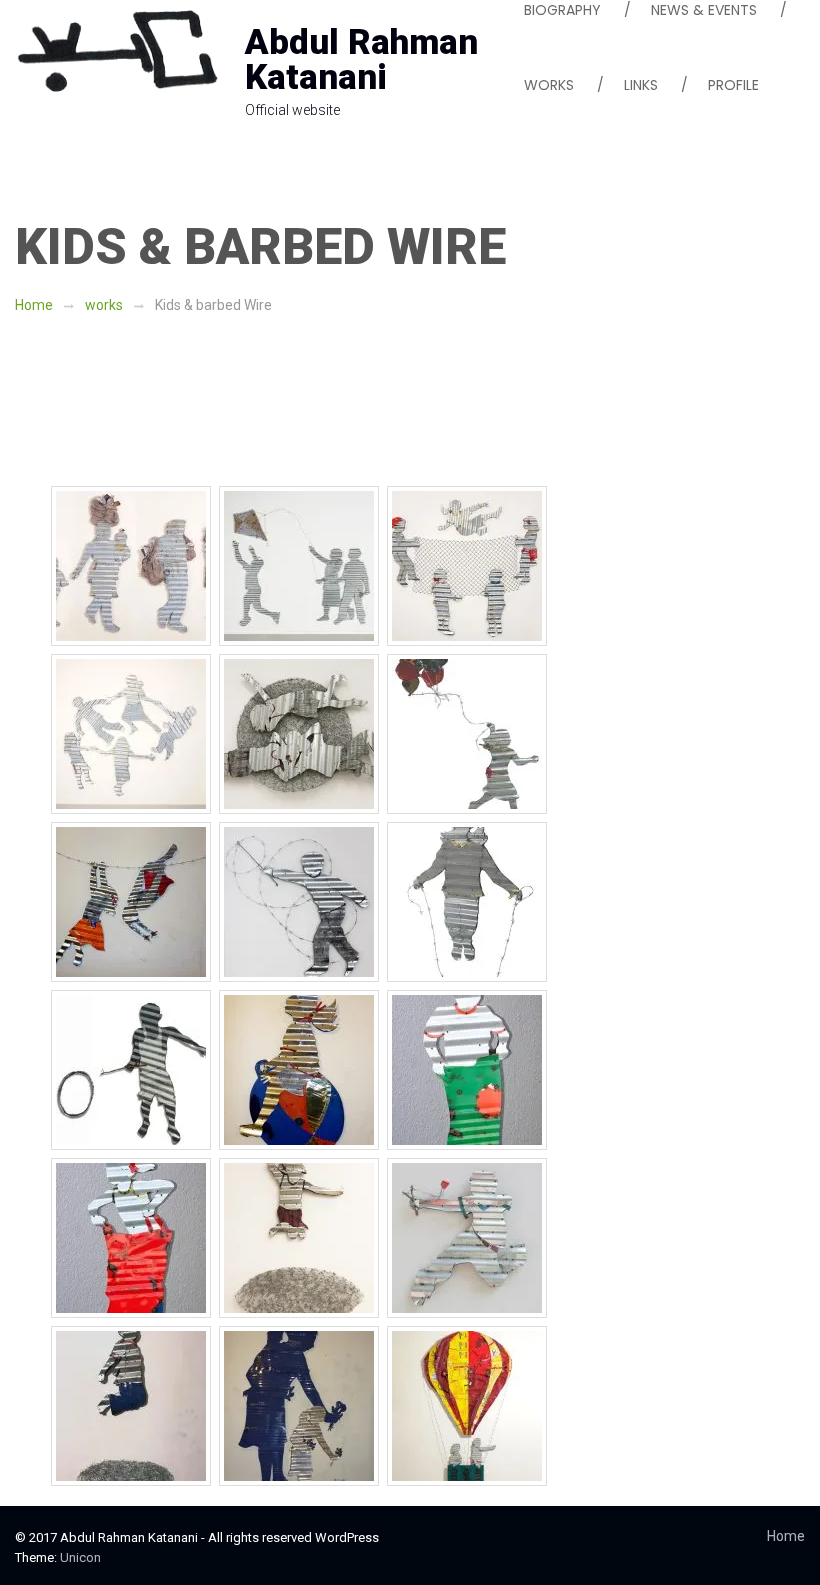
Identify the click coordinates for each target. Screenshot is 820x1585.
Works (549, 85)
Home (34, 305)
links (641, 85)
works (104, 305)
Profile (733, 85)
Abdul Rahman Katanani (361, 60)
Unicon (80, 1557)
